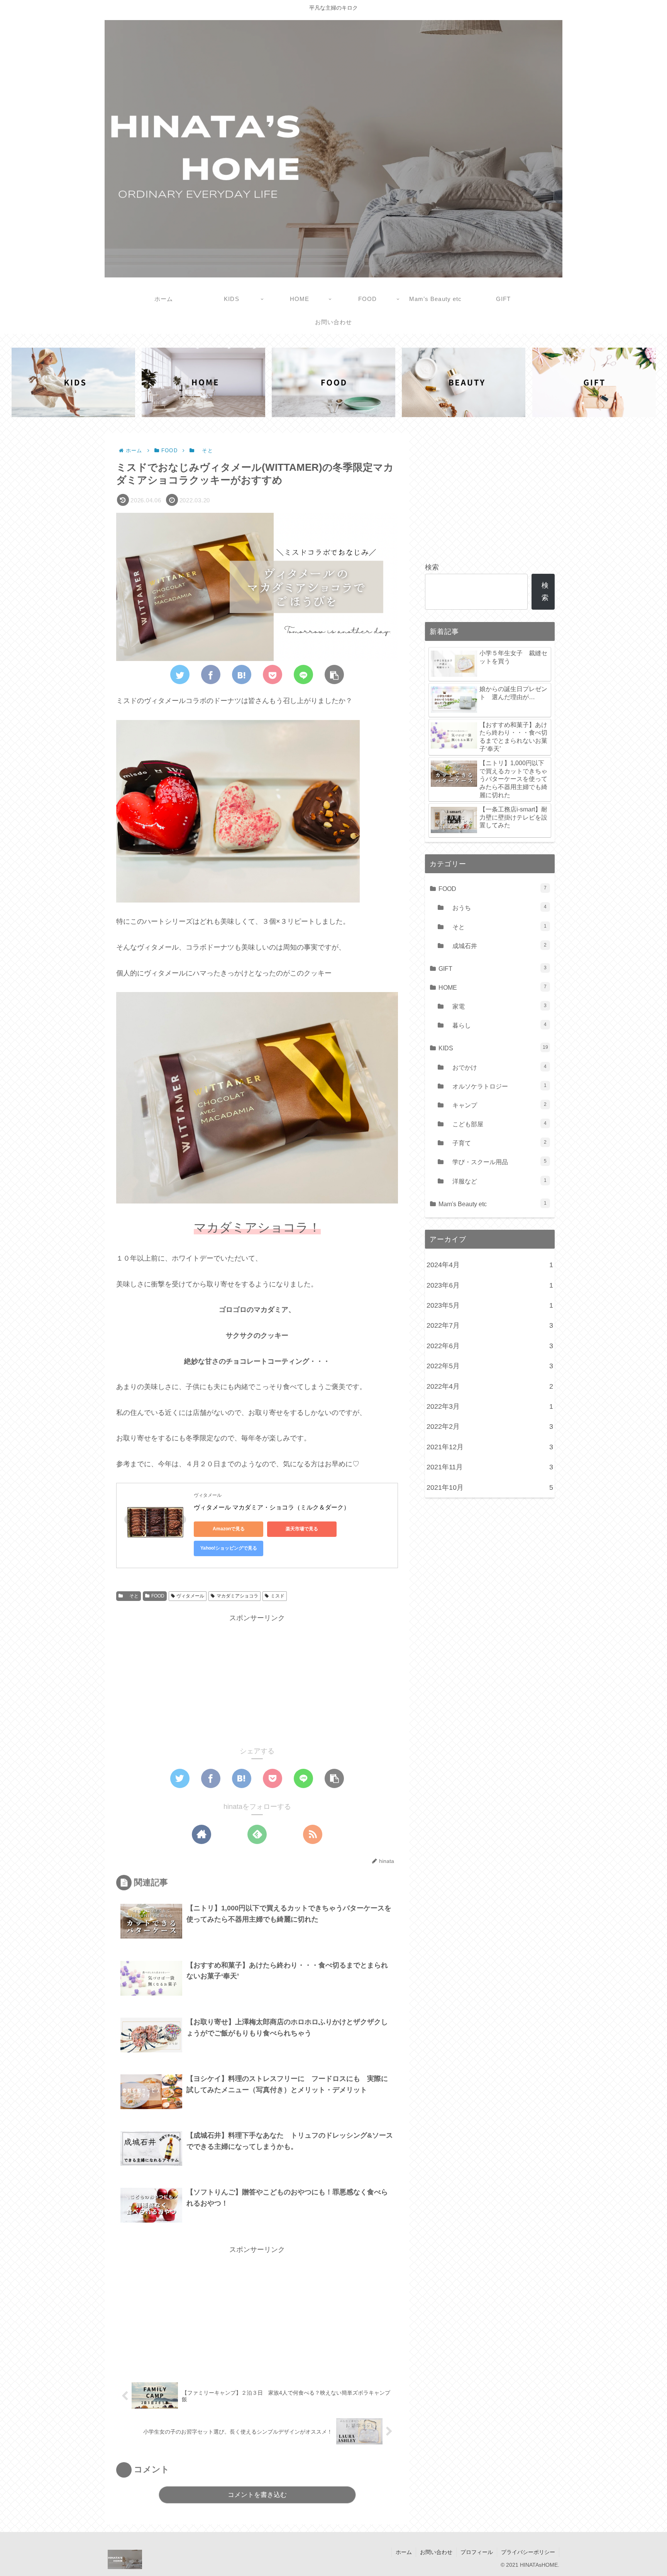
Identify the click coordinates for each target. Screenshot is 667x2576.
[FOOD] (333, 382)
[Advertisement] (257, 1678)
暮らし (496, 1025)
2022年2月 (490, 1427)
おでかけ (496, 1067)
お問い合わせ (436, 2552)
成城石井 (496, 946)
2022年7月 (490, 1325)
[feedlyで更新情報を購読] (257, 1834)
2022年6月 (490, 1346)
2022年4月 (490, 1386)
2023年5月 (490, 1305)
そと (132, 1596)
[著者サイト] (201, 1834)
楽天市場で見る (302, 1529)
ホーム (404, 2552)
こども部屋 (496, 1124)
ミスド (278, 1596)
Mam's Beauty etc (493, 1204)
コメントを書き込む (257, 2495)
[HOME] (203, 382)
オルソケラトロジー (496, 1086)
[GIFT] (594, 382)
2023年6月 (490, 1285)
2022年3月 (490, 1406)
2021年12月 (490, 1447)
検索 (432, 567)
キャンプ (496, 1105)
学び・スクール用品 (496, 1162)
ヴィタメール (190, 1596)
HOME (493, 987)
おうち (496, 908)
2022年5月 (490, 1366)
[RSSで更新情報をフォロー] (313, 1834)
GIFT (493, 969)
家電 (496, 1006)
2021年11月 (490, 1467)
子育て (496, 1143)
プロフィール (477, 2552)
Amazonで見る (229, 1529)
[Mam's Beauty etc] (464, 382)
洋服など (496, 1181)
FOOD (158, 1596)
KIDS (493, 1048)
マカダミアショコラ (237, 1596)
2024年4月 (490, 1265)
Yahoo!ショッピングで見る (229, 1548)
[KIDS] (73, 382)
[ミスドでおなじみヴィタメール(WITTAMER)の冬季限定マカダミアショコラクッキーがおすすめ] (242, 674)
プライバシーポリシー (528, 2552)
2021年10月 (490, 1487)
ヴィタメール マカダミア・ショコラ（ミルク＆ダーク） (272, 1507)
